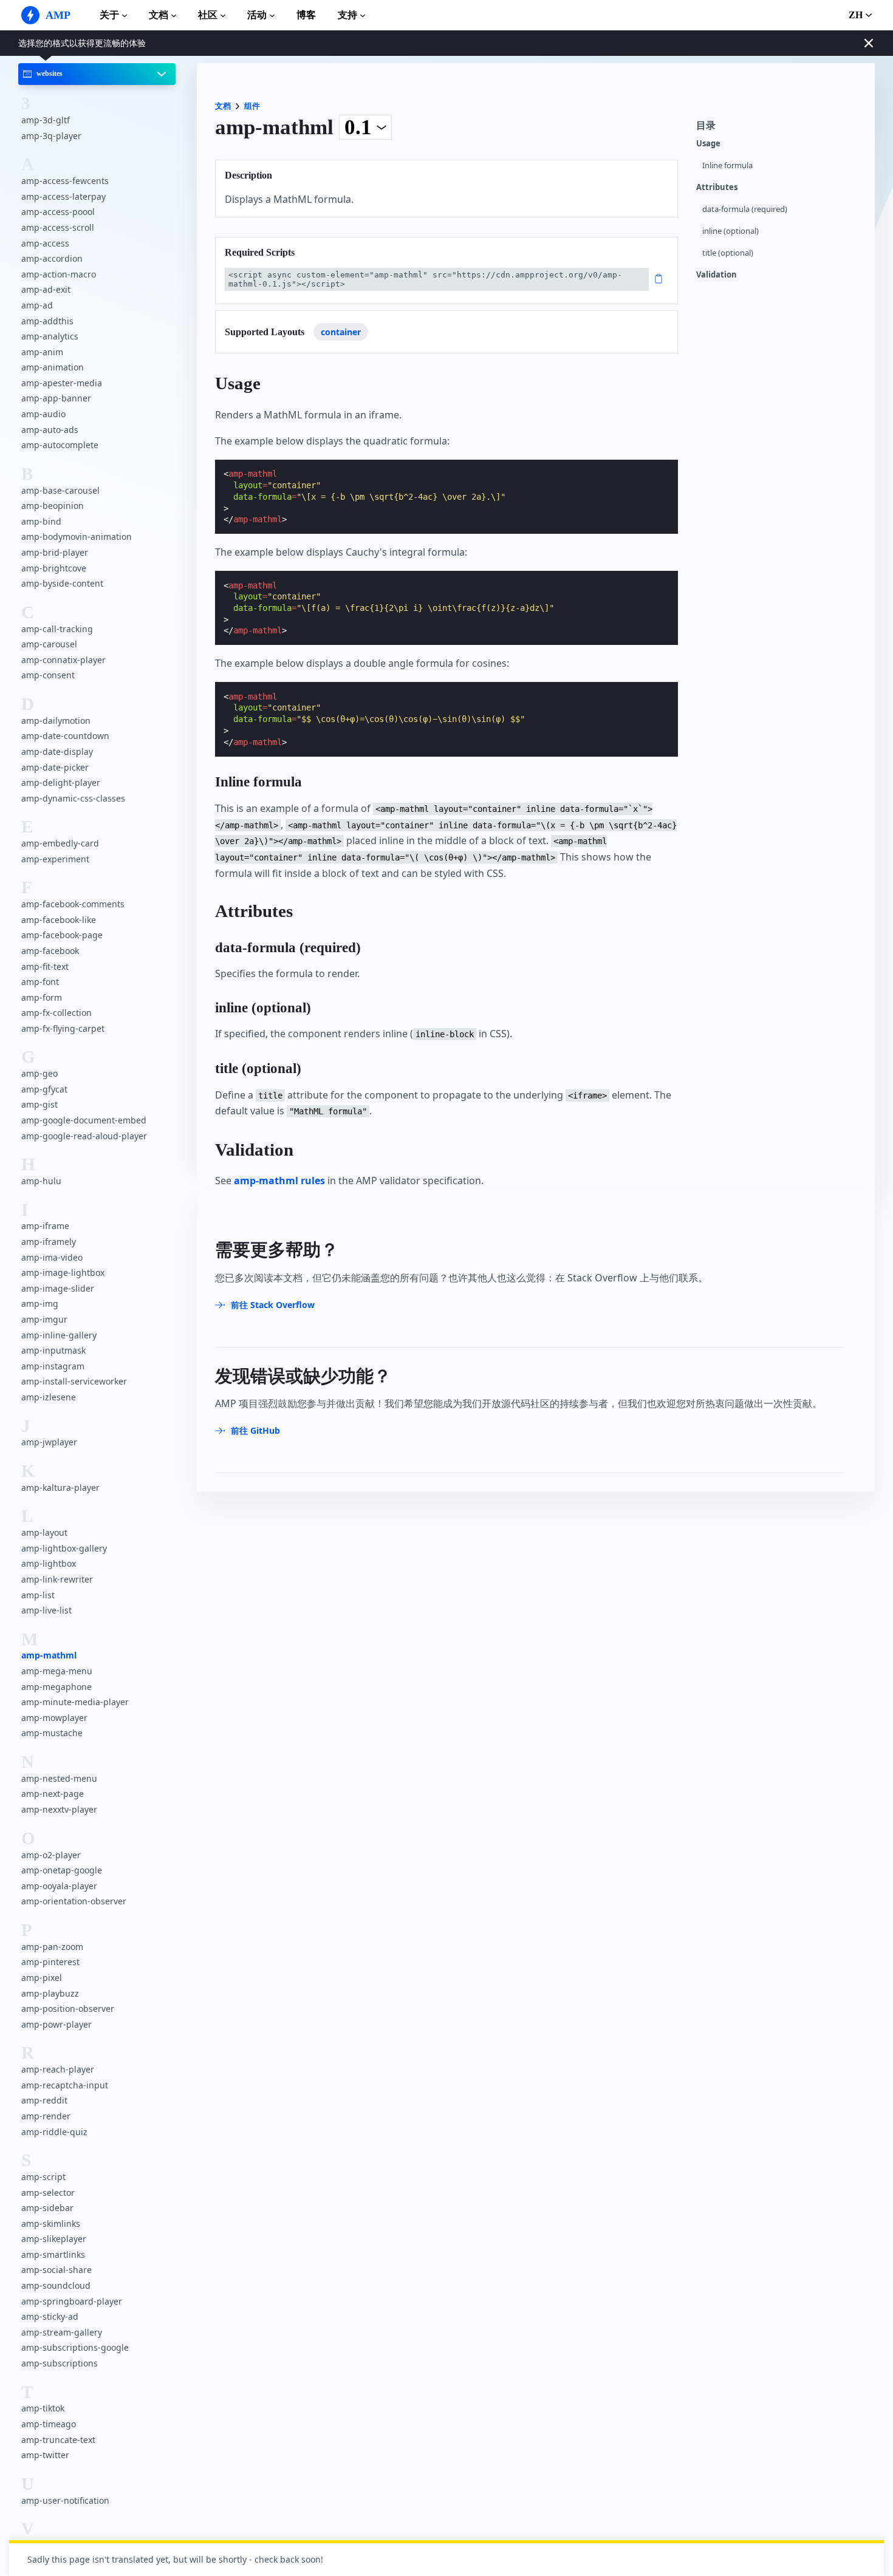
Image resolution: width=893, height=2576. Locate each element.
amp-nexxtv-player (59, 1809)
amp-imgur (44, 1319)
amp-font (40, 982)
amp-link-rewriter (57, 1579)
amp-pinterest (50, 1962)
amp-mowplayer (54, 1718)
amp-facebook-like (59, 920)
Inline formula (727, 165)
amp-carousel (49, 644)
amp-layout (44, 1532)
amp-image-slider (58, 1288)
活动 (257, 15)
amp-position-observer (68, 2009)
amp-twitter (45, 2455)
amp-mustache (52, 1733)
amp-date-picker (55, 767)
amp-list (38, 1595)
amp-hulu (41, 1181)
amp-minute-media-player (75, 1702)
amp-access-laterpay (63, 196)
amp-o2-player (51, 1855)
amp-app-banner (56, 399)
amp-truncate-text (58, 2440)
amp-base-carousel (60, 490)
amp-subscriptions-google (75, 2347)
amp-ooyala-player (59, 1886)
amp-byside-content (62, 583)
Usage (708, 144)
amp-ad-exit (46, 290)
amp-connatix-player (63, 660)
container (341, 332)
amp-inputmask (53, 1350)
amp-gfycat (44, 1089)
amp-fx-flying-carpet (63, 1028)
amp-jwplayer (49, 1443)
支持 (347, 15)
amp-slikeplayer (54, 2239)
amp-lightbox (49, 1564)
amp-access (45, 243)
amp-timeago (49, 2424)
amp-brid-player (55, 552)
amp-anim (42, 352)
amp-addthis (47, 321)
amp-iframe (45, 1226)
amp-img (40, 1304)
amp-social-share (56, 2270)
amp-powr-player (56, 2024)
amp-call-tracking (57, 629)
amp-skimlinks (51, 2223)
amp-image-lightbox (63, 1273)
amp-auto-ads (50, 430)
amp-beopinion (53, 506)
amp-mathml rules (279, 1181)
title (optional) (728, 253)
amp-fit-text (45, 966)
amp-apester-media (62, 383)
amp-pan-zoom (52, 1947)
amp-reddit (44, 2100)
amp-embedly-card (60, 843)
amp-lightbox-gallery (64, 1548)
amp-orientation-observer (74, 1901)
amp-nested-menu (59, 1778)
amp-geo (39, 1073)
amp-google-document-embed (84, 1120)
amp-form (42, 997)
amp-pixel (42, 1978)
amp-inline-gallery (59, 1335)
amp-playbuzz (50, 1993)
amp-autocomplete (60, 445)
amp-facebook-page (62, 935)
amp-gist (39, 1105)
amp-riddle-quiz (54, 2132)
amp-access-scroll (58, 227)
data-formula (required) (745, 209)
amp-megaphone (56, 1687)
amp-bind (41, 521)
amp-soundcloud (56, 2285)
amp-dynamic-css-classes (73, 798)
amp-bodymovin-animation (77, 537)
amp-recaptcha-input (65, 2085)
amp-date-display (57, 751)
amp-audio (43, 414)
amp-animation (53, 368)
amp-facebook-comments (73, 904)
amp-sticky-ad (50, 2316)
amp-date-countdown (65, 736)
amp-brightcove (54, 568)
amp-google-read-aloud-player (84, 1136)
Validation (717, 275)
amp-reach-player (58, 2069)
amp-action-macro (59, 274)
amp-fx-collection (56, 1013)
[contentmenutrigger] (779, 129)
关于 (109, 15)
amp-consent (48, 676)
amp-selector (48, 2193)
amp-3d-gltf (46, 120)
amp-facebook (50, 951)
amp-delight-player (61, 782)
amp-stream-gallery (62, 2332)
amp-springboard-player (72, 2301)
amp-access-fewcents (65, 181)
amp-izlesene (49, 1397)
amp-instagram (53, 1366)
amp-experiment (55, 859)
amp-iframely (49, 1242)
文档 (159, 15)
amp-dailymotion (56, 721)
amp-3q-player (51, 136)
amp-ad (37, 305)
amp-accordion (52, 258)
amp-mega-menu (57, 1671)
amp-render (46, 2116)
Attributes (717, 187)
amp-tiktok (43, 2408)
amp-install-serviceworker (74, 1382)
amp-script (43, 2177)
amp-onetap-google (62, 1870)
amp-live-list (46, 1610)
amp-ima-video (52, 1257)
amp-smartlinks (53, 2254)
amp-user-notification (65, 2500)
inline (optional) (730, 231)
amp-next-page (53, 1794)
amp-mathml (49, 1656)
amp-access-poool (58, 212)
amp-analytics (50, 336)
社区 (208, 15)
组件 (252, 106)
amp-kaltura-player (60, 1487)
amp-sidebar (47, 2208)
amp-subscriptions (60, 2363)
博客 (306, 15)
